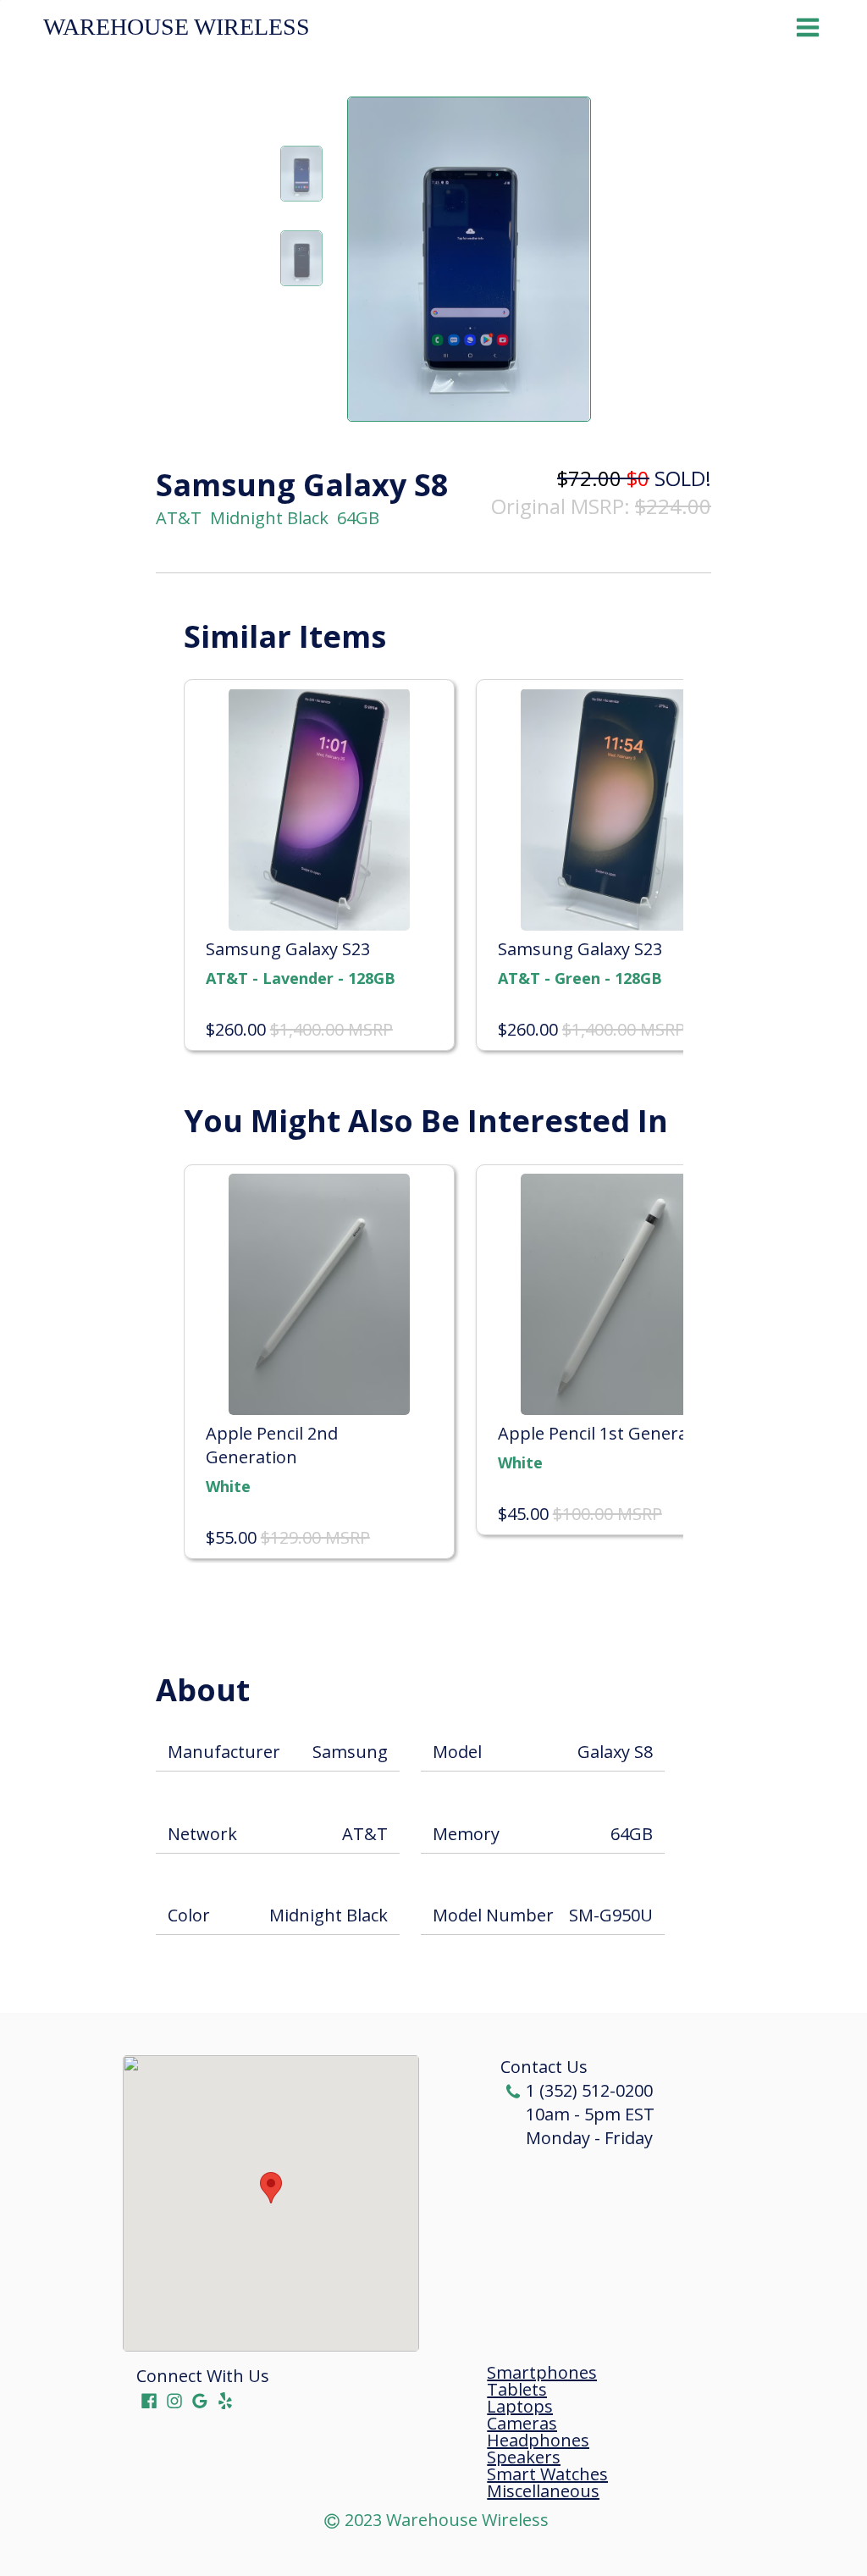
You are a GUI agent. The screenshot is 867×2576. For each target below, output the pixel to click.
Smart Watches (547, 2474)
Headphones (538, 2441)
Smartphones (542, 2373)
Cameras (522, 2424)
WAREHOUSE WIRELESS (177, 27)
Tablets (517, 2390)
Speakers (524, 2457)
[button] (271, 2188)
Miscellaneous (543, 2491)
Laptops (520, 2407)
